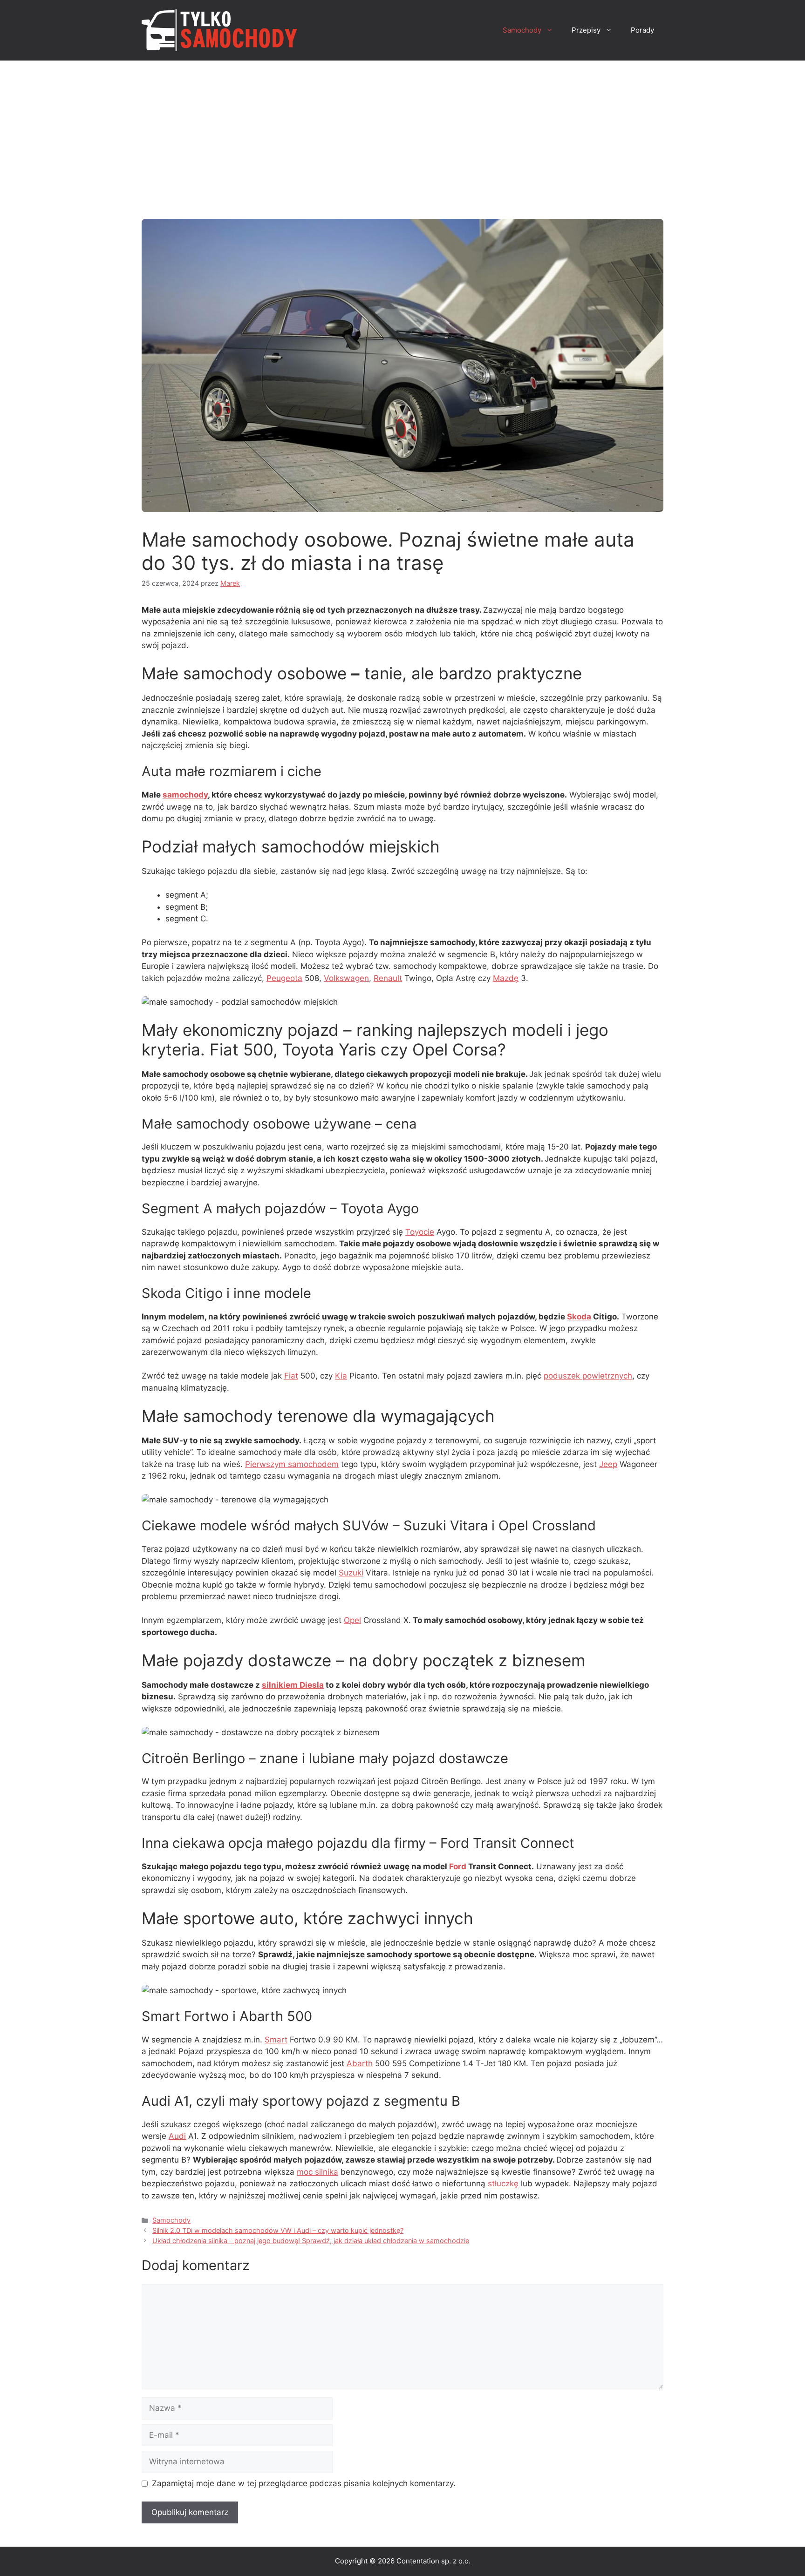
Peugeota (284, 978)
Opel (352, 1620)
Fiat (291, 1376)
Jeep (608, 1464)
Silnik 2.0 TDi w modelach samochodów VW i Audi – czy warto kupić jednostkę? (278, 2230)
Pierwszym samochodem (292, 1464)
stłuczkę (503, 2184)
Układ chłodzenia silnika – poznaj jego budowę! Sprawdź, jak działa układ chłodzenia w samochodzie (311, 2241)
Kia (341, 1376)
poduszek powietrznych (588, 1376)
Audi (177, 2136)
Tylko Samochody (356, 30)
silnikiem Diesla (293, 1685)
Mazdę (506, 978)
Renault (388, 978)
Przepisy (586, 30)
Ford (458, 1866)
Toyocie (420, 1232)
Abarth (360, 2063)
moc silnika (317, 2172)
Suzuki (351, 1573)
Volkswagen (346, 978)
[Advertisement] (402, 130)
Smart (276, 2040)
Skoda (579, 1317)
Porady (642, 30)
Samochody (522, 30)
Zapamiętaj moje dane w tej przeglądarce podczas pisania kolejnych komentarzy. (304, 2483)
